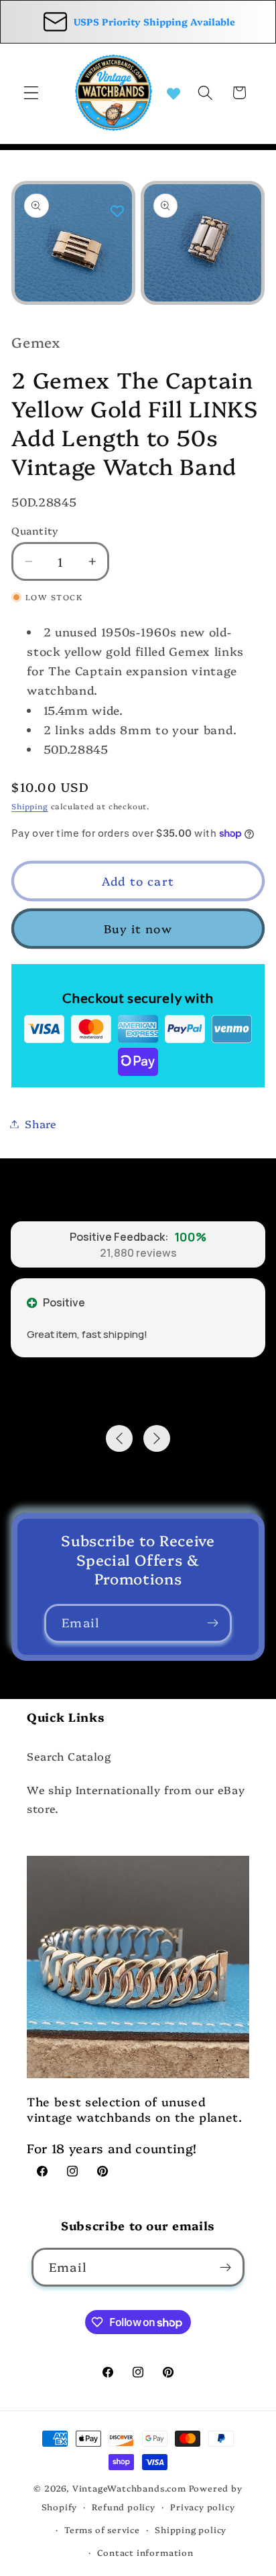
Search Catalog (69, 1756)
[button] (31, 93)
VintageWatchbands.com (129, 2488)
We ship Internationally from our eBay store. (136, 1799)
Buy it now (138, 928)
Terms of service (102, 2529)
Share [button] (41, 1124)
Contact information (145, 2552)
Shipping (29, 806)
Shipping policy (191, 2529)
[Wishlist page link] (174, 92)
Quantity (35, 530)
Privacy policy (202, 2507)
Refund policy (123, 2507)
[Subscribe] (213, 1623)
